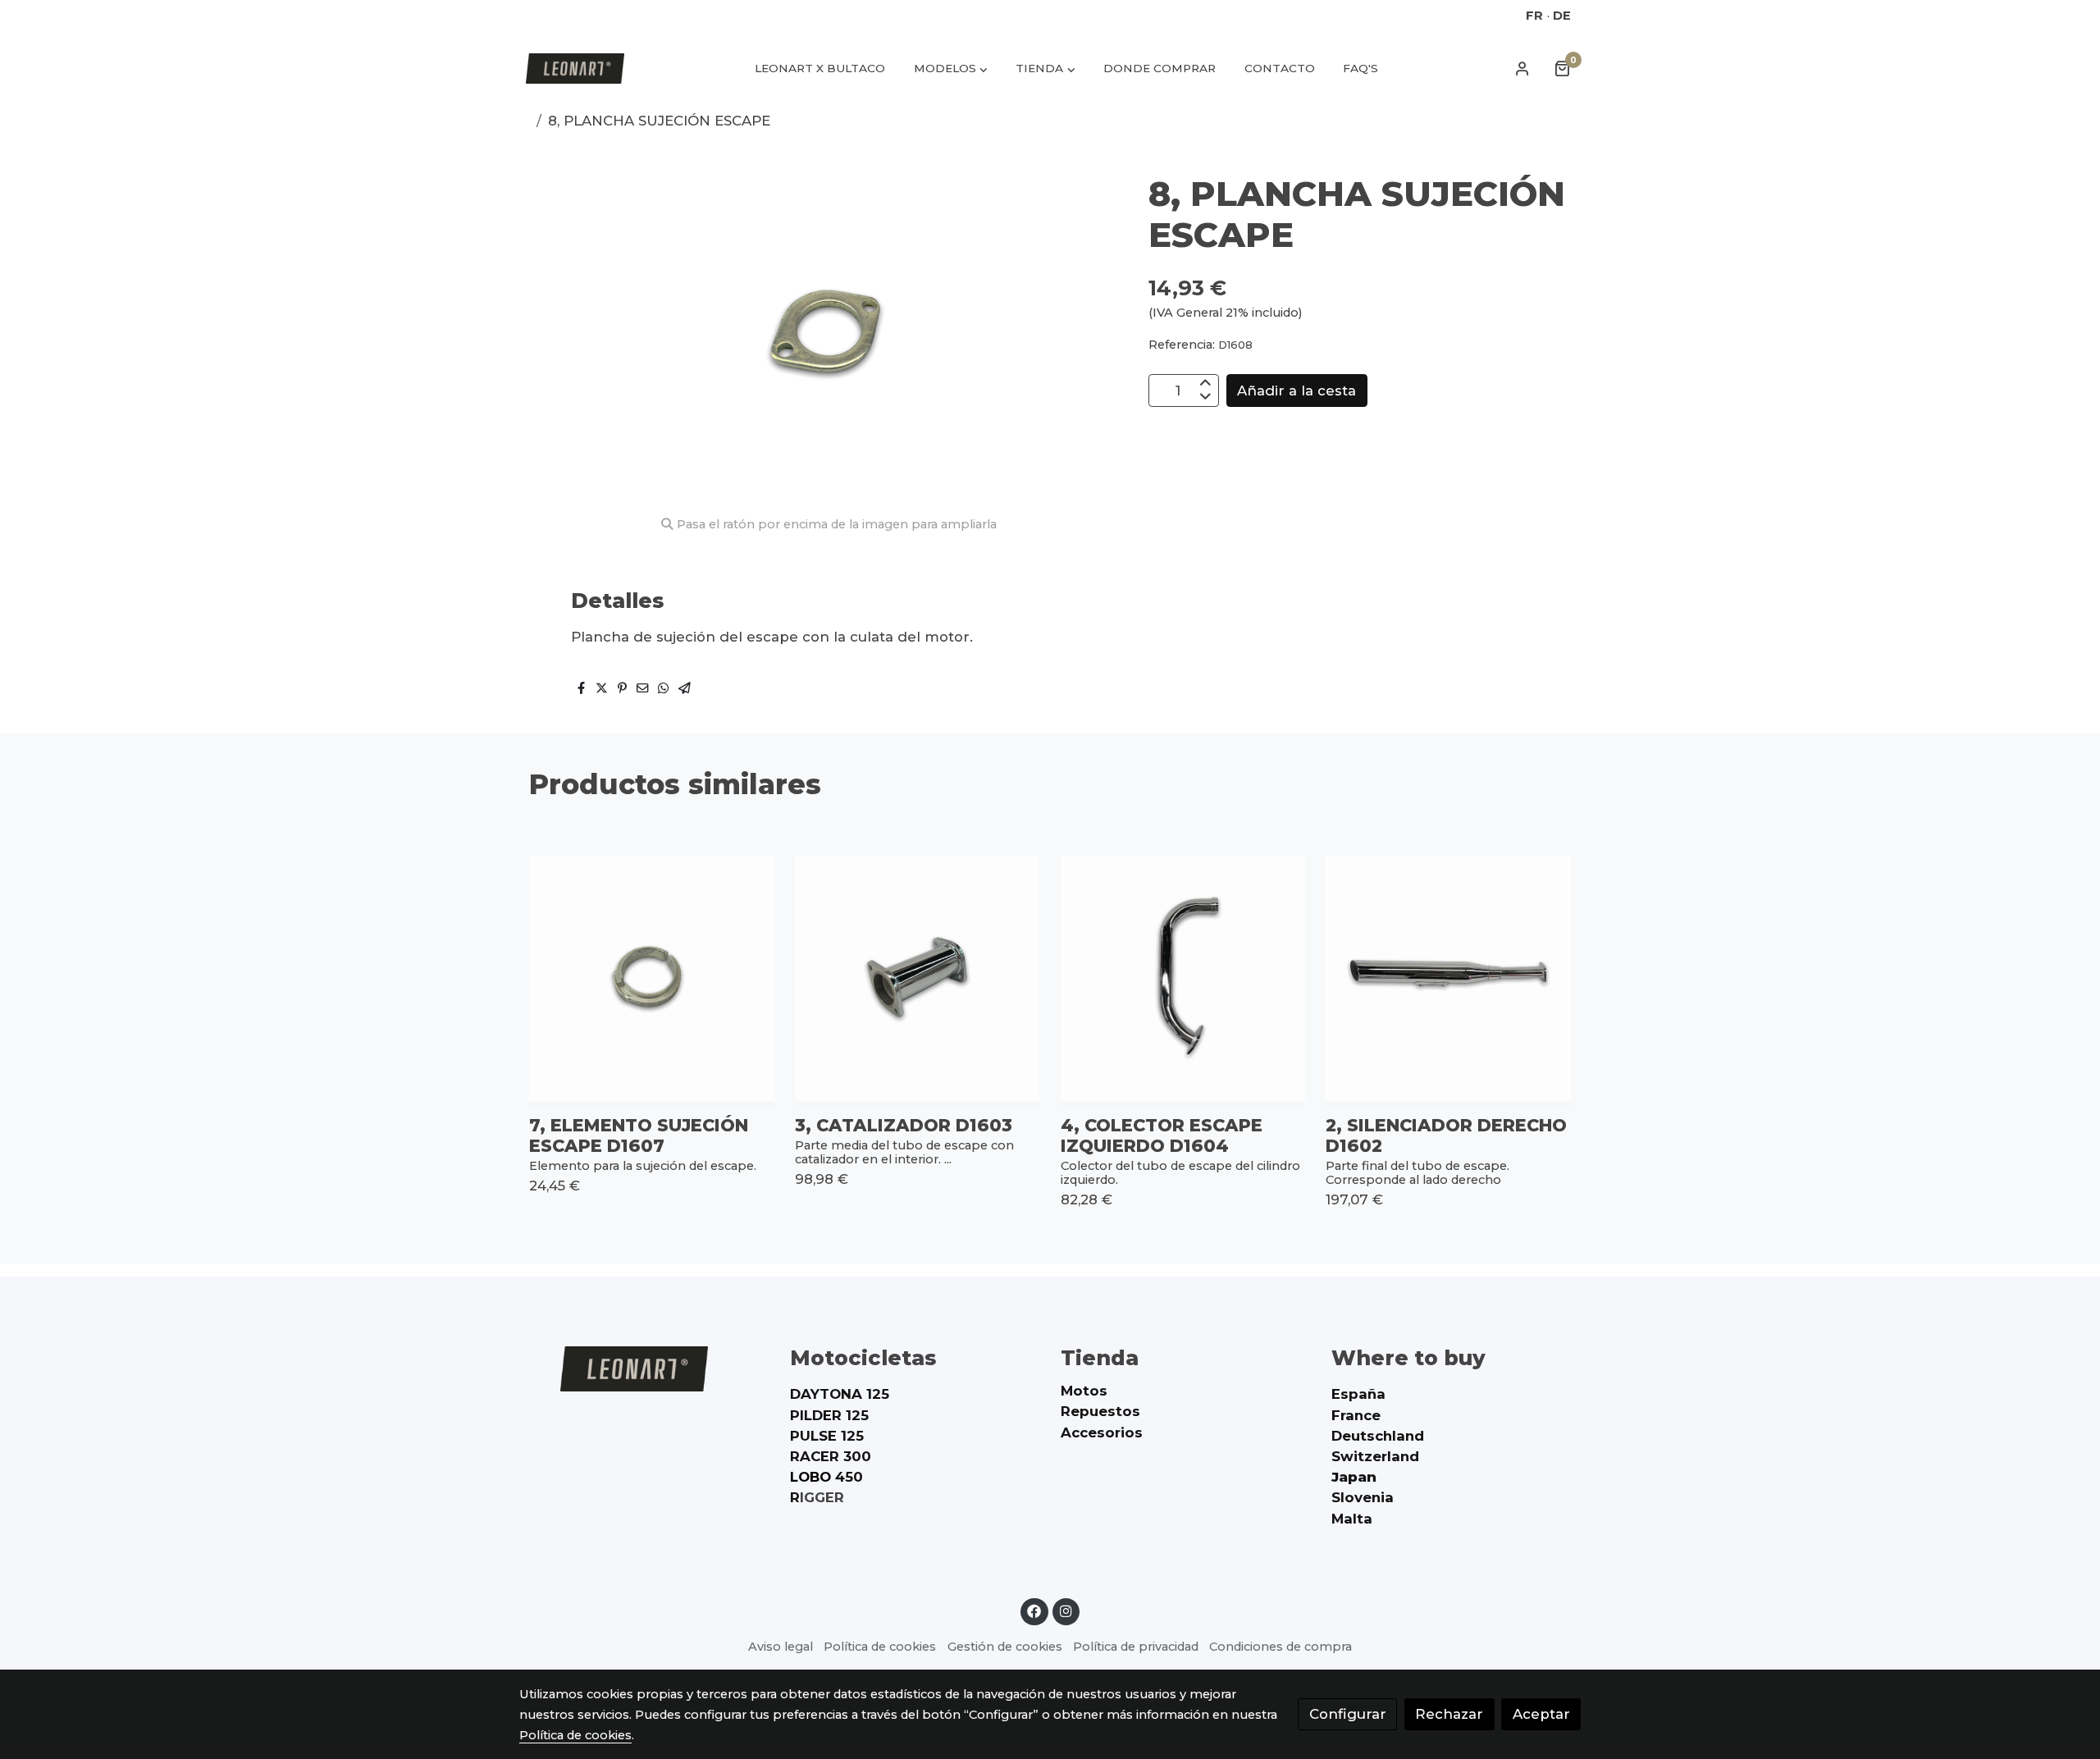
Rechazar (1449, 1714)
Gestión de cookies (1005, 1647)
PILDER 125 (829, 1415)
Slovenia (1363, 1497)
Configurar (1348, 1714)
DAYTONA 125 (840, 1394)
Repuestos (1100, 1411)
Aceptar (1541, 1714)
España (1358, 1394)
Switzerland (1375, 1456)
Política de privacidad (1136, 1647)
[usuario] (1522, 68)
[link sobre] (644, 1368)
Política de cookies (880, 1647)
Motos (1084, 1391)
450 (826, 1477)
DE (1562, 16)
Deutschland (1378, 1436)
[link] (575, 69)
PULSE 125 (827, 1436)
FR (1534, 16)
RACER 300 (831, 1456)
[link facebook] (1034, 1610)
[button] (951, 68)
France (1356, 1415)
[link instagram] (1066, 1610)
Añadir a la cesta (1297, 391)
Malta (1352, 1519)
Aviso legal (781, 1647)
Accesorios (1102, 1432)
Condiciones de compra (1281, 1647)
